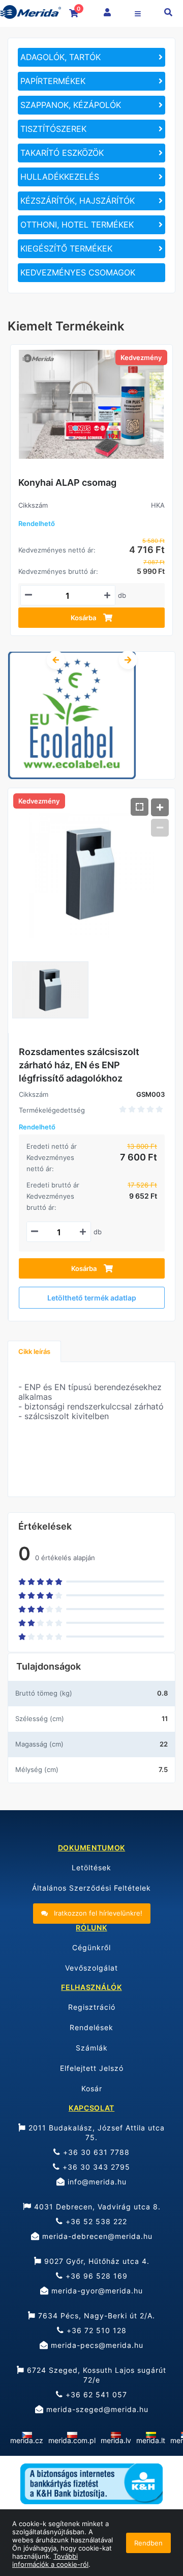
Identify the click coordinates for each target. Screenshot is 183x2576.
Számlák (92, 2048)
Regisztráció (92, 2007)
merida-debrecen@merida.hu (96, 2236)
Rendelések (91, 2027)
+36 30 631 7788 (95, 2152)
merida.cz (27, 2440)
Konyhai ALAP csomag (67, 482)
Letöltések (91, 1867)
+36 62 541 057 (95, 2394)
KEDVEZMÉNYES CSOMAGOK (78, 272)
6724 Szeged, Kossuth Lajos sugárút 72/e (95, 2375)
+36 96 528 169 (95, 2276)
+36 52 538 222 (95, 2221)
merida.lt (151, 2440)
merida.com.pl (72, 2440)
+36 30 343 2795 (95, 2167)
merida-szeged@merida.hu (96, 2409)
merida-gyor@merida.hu (96, 2291)
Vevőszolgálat (91, 1968)
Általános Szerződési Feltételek (91, 1888)
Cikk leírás (34, 1351)
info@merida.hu (96, 2182)
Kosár (92, 2088)
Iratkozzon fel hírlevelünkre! (97, 1913)
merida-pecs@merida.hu (96, 2345)
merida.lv (116, 2440)
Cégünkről (91, 1947)
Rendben (148, 2543)
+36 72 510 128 (95, 2330)
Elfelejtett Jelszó (92, 2068)
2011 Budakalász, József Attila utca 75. (95, 2132)
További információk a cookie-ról (50, 2560)
